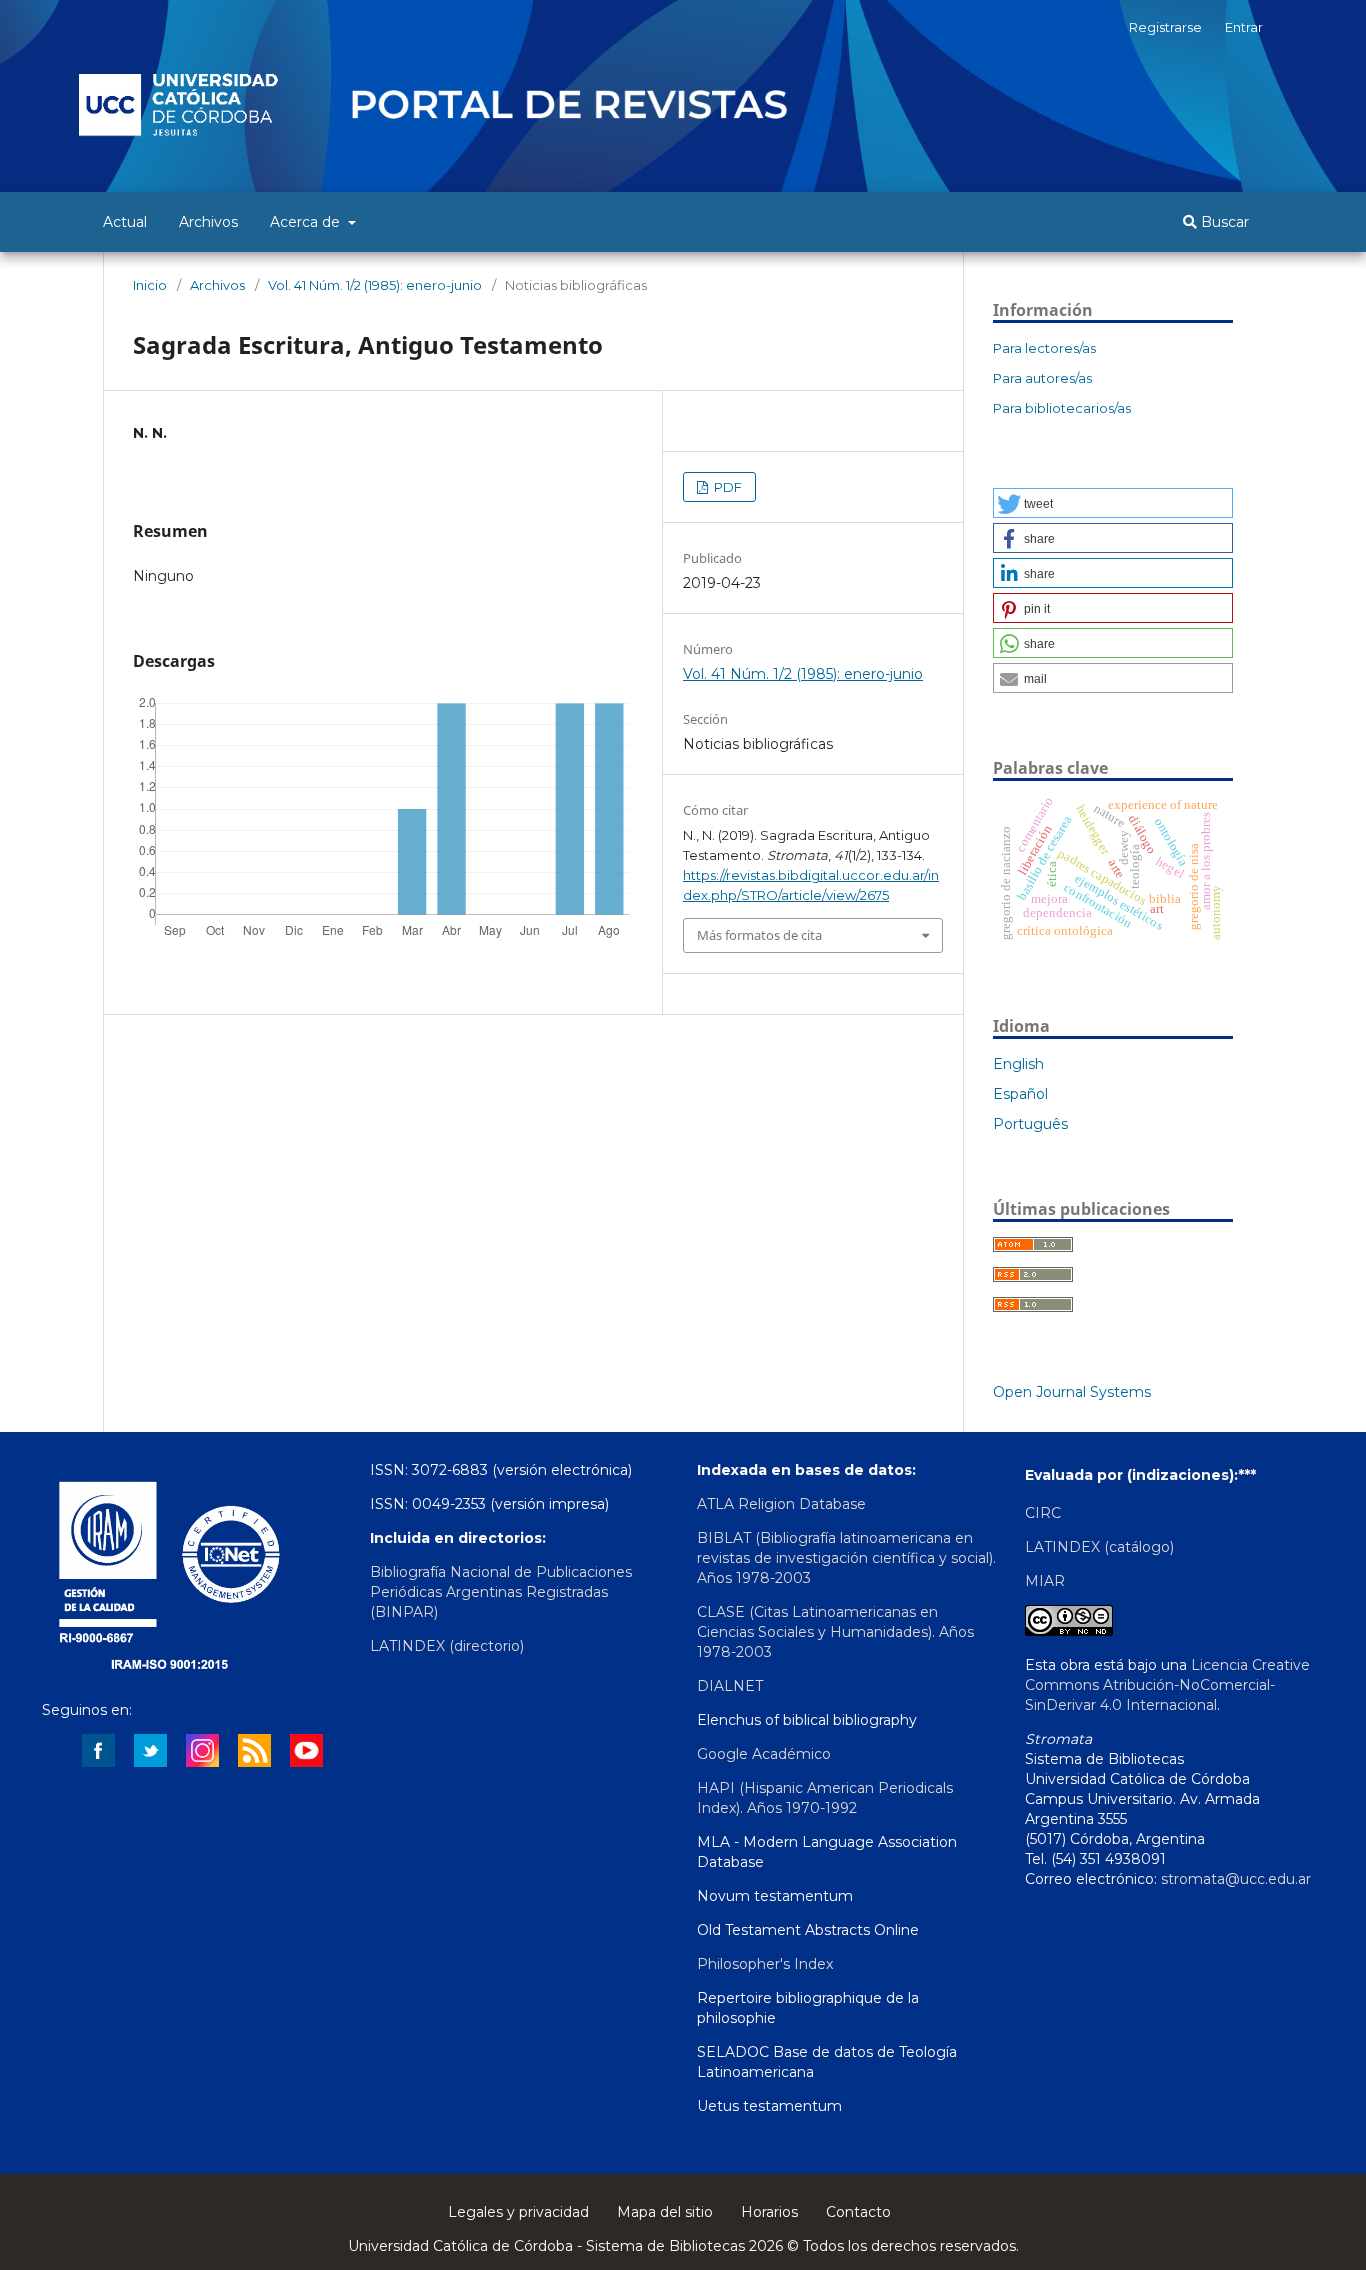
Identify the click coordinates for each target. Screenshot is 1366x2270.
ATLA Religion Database (781, 1504)
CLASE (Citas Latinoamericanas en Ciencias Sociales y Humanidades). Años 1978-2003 (835, 1632)
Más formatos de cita (759, 935)
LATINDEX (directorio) (447, 1646)
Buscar (1223, 222)
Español (1020, 1094)
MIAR (1045, 1581)
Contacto (858, 2212)
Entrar (1244, 27)
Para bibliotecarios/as (1062, 408)
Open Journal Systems (1072, 1392)
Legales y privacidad (518, 2212)
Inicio (150, 285)
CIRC (1043, 1513)
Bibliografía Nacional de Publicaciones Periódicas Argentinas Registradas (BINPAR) (501, 1592)
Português (1030, 1124)
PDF (726, 487)
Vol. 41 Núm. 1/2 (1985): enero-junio (375, 285)
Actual (125, 222)
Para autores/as (1042, 378)
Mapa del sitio (665, 2212)
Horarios (769, 2212)
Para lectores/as (1044, 348)
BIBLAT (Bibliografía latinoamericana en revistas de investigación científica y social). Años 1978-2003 (846, 1558)
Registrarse (1165, 27)
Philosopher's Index (765, 1964)
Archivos (208, 222)
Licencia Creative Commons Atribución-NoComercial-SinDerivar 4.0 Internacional (1167, 1685)
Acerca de (307, 222)
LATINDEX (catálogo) (1099, 1547)
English (1018, 1064)
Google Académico (764, 1754)
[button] (1113, 503)
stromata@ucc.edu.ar (1236, 1879)
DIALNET (730, 1686)
